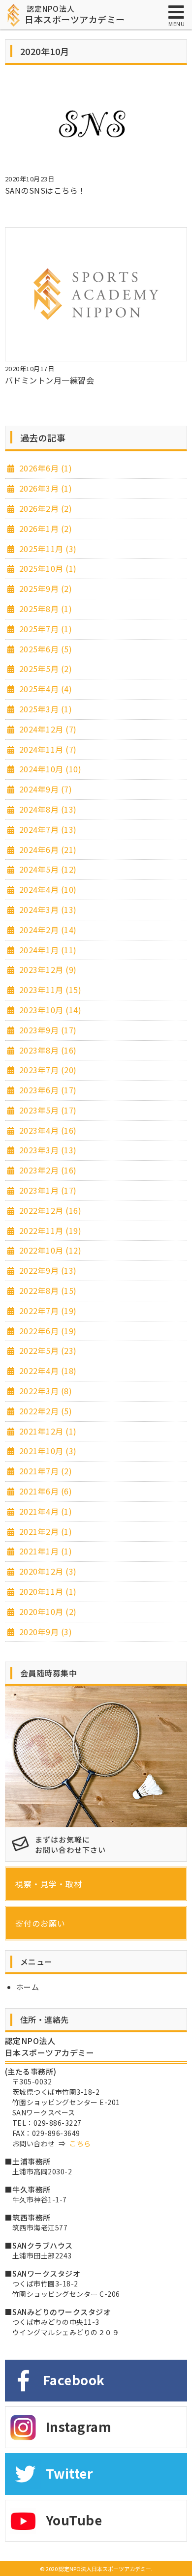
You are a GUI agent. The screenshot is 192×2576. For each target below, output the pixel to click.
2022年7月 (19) (47, 1311)
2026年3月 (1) (44, 488)
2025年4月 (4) (44, 689)
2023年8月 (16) (47, 1050)
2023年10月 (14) (49, 1010)
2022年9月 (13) (47, 1270)
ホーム (28, 1987)
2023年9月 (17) (47, 1030)
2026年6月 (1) (44, 468)
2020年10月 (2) (47, 1611)
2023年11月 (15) (49, 990)
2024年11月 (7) (47, 749)
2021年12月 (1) (47, 1431)
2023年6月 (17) (47, 1090)
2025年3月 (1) (44, 709)
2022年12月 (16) (49, 1210)
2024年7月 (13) (47, 829)
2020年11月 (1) (47, 1591)
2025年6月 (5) (44, 649)
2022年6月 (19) (47, 1331)
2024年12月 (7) (47, 729)
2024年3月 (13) (47, 909)
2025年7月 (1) (44, 629)
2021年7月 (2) (44, 1471)
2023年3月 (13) (47, 1150)
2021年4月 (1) (44, 1511)
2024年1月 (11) (47, 950)
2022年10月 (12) (49, 1250)
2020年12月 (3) (47, 1571)
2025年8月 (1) (44, 609)
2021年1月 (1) (44, 1551)
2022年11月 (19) (49, 1230)
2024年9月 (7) (44, 789)
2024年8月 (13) (47, 809)
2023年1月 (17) (47, 1190)
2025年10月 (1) (47, 568)
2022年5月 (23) (47, 1350)
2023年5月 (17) (47, 1110)
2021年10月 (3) (47, 1451)
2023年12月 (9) (47, 969)
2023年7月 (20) (47, 1070)
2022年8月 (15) (47, 1290)
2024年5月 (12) (47, 869)
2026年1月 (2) (44, 528)
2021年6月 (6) (44, 1491)
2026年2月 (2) (44, 508)
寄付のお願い (40, 1923)
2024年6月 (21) (47, 849)
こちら (80, 2143)
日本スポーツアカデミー (75, 15)
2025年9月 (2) (44, 588)
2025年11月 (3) (47, 549)
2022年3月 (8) (44, 1391)
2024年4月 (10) (47, 889)
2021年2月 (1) (44, 1531)
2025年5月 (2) (44, 669)
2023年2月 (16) (47, 1170)
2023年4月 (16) (47, 1130)
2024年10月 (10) (49, 769)
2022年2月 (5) (44, 1411)
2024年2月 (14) (47, 930)
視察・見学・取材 (49, 1884)
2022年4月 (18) (47, 1371)
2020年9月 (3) (44, 1632)
